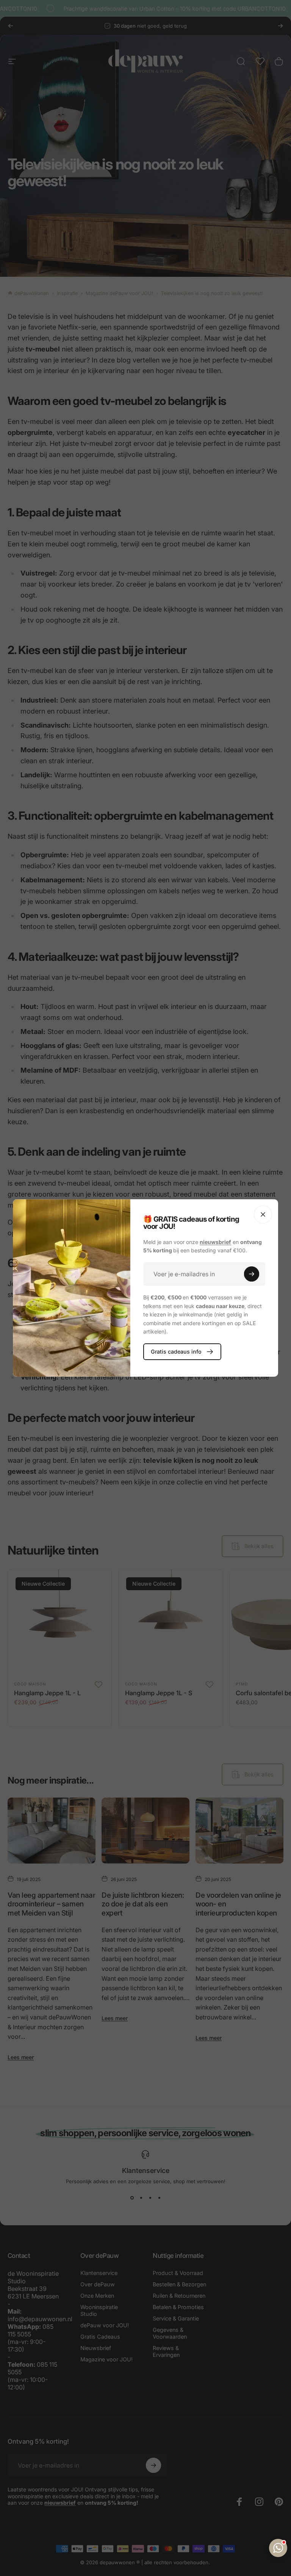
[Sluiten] (263, 1214)
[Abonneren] (252, 1274)
